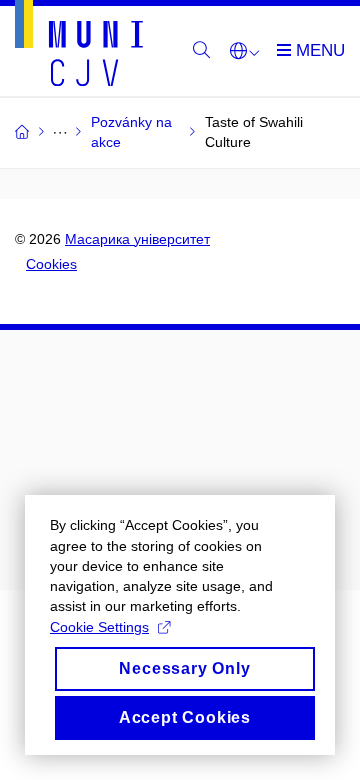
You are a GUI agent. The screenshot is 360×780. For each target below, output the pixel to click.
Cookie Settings (99, 627)
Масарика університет (137, 239)
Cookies (51, 264)
